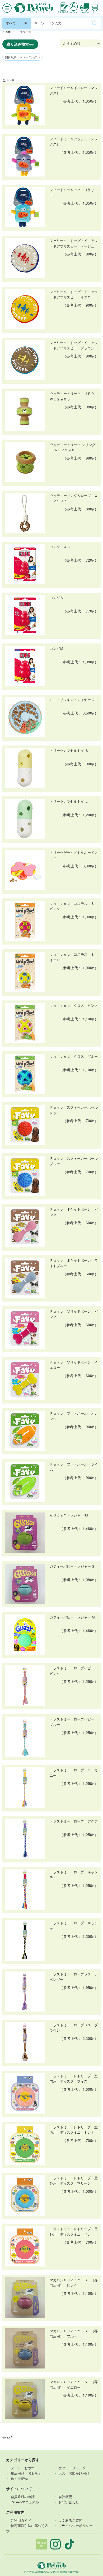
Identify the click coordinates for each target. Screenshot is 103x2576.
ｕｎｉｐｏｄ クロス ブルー (74, 1056)
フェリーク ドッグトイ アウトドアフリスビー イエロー (74, 294)
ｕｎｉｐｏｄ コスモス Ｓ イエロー (74, 957)
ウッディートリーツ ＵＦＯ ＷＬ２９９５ (74, 396)
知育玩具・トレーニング (22, 57)
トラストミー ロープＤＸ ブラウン (74, 2028)
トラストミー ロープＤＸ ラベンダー (74, 1977)
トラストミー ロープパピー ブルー (74, 1722)
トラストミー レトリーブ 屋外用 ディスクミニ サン (74, 2231)
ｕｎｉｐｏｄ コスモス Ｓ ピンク (74, 906)
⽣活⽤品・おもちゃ (26, 2473)
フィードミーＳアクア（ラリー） (72, 192)
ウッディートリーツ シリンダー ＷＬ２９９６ (72, 447)
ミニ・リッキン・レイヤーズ (72, 700)
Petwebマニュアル (25, 2502)
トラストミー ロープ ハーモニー (74, 1773)
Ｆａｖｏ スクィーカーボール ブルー (74, 1161)
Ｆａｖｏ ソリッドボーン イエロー (74, 1365)
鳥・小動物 (19, 2478)
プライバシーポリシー (76, 2526)
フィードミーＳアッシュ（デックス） (74, 142)
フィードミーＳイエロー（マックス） (74, 90)
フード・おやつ (23, 2468)
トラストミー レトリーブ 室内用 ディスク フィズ (74, 2079)
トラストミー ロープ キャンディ (74, 1875)
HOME (7, 32)
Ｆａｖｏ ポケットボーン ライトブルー (74, 1263)
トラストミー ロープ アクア (74, 1821)
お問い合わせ (69, 2502)
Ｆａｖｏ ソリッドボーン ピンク (74, 1314)
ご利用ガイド (21, 2520)
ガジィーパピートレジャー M (72, 1617)
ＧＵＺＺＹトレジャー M (69, 1515)
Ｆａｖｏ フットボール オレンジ (74, 1416)
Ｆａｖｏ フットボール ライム (74, 1467)
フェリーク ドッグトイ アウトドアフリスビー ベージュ (74, 243)
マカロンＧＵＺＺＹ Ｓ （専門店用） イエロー (74, 2384)
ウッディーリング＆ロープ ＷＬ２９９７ (74, 498)
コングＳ (57, 598)
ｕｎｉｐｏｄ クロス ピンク (74, 1005)
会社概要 (65, 2497)
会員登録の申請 (23, 2497)
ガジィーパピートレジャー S (72, 1566)
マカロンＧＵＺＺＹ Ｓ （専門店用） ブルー (74, 2334)
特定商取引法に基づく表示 (27, 2528)
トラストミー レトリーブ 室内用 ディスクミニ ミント (74, 2130)
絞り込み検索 (18, 44)
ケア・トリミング (72, 2468)
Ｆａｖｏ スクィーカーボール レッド (74, 1110)
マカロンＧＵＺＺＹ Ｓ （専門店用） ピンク (74, 2283)
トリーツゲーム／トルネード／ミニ (74, 855)
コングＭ (57, 649)
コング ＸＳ (60, 547)
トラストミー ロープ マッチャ (74, 1926)
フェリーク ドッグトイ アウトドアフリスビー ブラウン (74, 345)
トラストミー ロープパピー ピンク (74, 1671)
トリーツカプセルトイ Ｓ (69, 751)
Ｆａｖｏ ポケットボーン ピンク (74, 1212)
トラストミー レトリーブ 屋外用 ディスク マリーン (74, 2181)
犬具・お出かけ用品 (74, 2473)
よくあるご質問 (70, 2520)
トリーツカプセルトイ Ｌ (69, 801)
